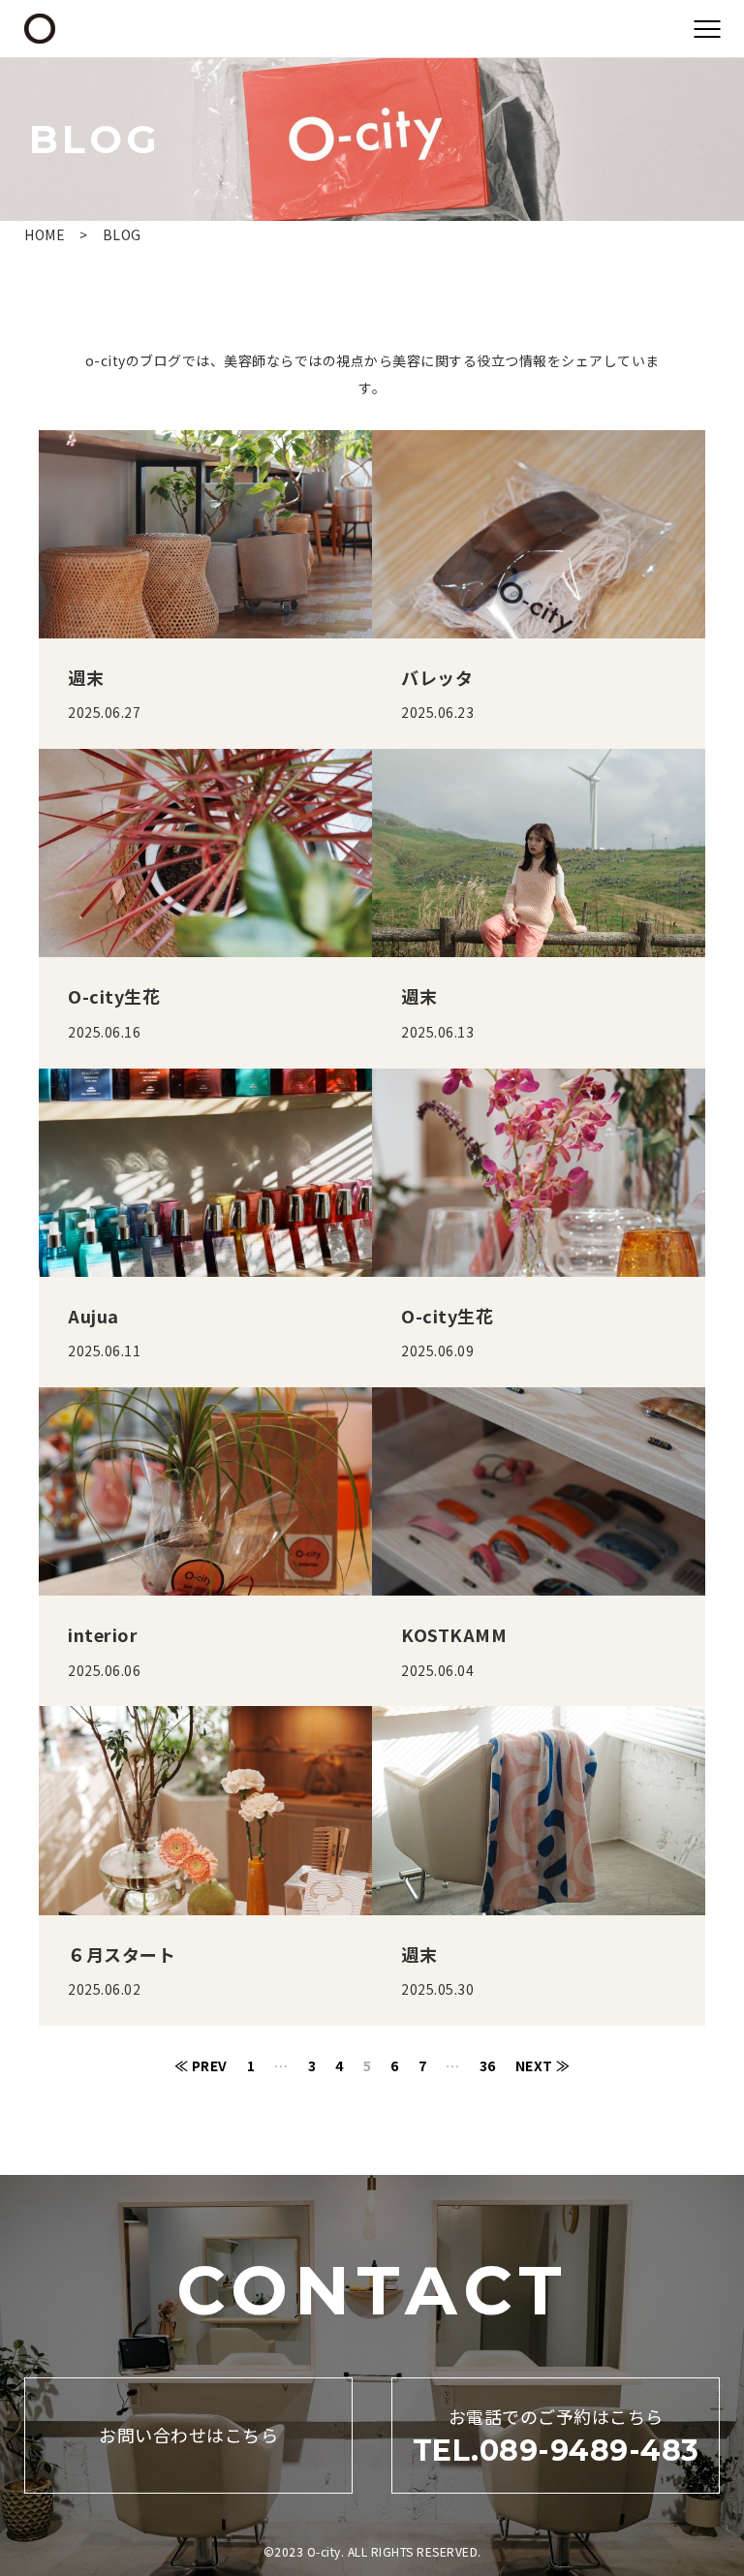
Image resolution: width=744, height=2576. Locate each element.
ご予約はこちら (372, 2542)
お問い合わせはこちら (188, 2435)
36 (488, 2065)
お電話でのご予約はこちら (556, 2436)
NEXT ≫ (543, 2065)
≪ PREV (201, 2065)
